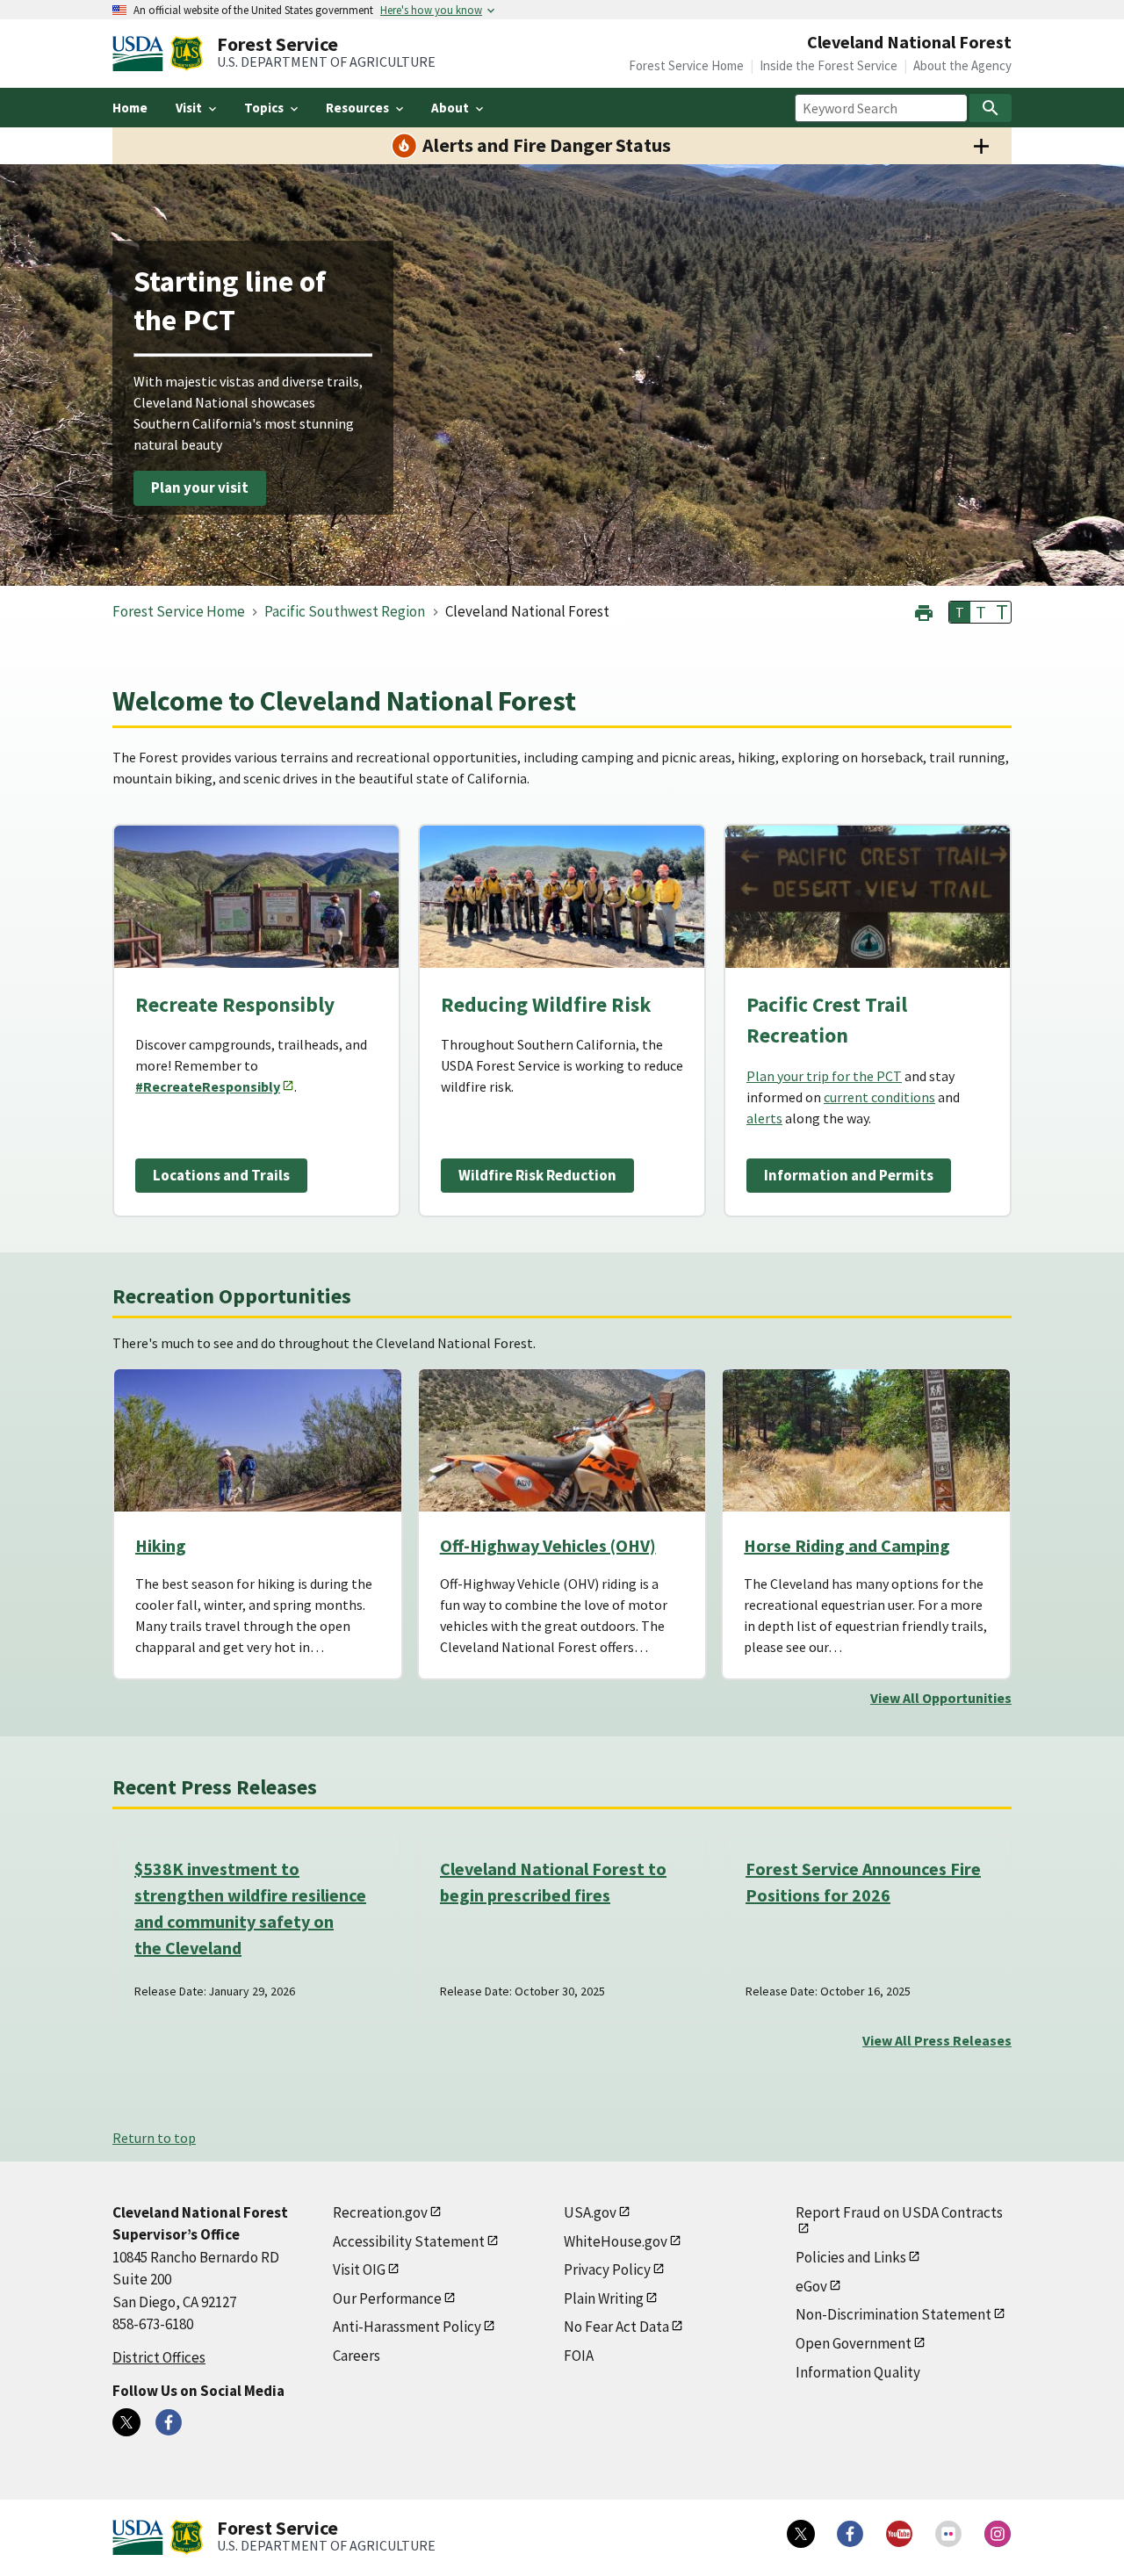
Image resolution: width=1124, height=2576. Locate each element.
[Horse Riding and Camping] (866, 1440)
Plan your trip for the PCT (824, 1076)
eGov (811, 2286)
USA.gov (590, 2212)
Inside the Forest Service (829, 65)
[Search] (991, 108)
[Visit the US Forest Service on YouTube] (899, 2534)
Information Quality (858, 2372)
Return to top (154, 2138)
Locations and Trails (221, 1175)
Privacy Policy (607, 2269)
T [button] (960, 612)
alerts (764, 1118)
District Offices (159, 2357)
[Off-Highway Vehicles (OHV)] (562, 1440)
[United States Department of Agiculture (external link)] (141, 54)
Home (130, 108)
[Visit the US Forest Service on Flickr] (948, 2534)
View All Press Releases (937, 2040)
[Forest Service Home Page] (187, 54)
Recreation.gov (380, 2212)
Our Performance (387, 2298)
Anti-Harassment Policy (407, 2327)
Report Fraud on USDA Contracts (899, 2212)
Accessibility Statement (409, 2241)
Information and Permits (849, 1175)
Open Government (854, 2343)
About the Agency (962, 65)
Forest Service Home (686, 65)
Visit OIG (359, 2269)
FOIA (579, 2356)
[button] (924, 611)
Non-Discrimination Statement (893, 2314)
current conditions (879, 1097)
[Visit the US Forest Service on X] (801, 2534)
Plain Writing (604, 2298)
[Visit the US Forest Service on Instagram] (998, 2534)
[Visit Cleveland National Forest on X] (126, 2422)
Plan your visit (200, 488)
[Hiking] (258, 1440)
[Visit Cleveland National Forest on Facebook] (169, 2422)
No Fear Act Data (616, 2327)
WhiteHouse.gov (616, 2241)
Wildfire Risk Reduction (537, 1175)
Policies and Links (851, 2257)
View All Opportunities (941, 1698)
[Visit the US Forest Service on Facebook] (850, 2534)
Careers (357, 2356)
